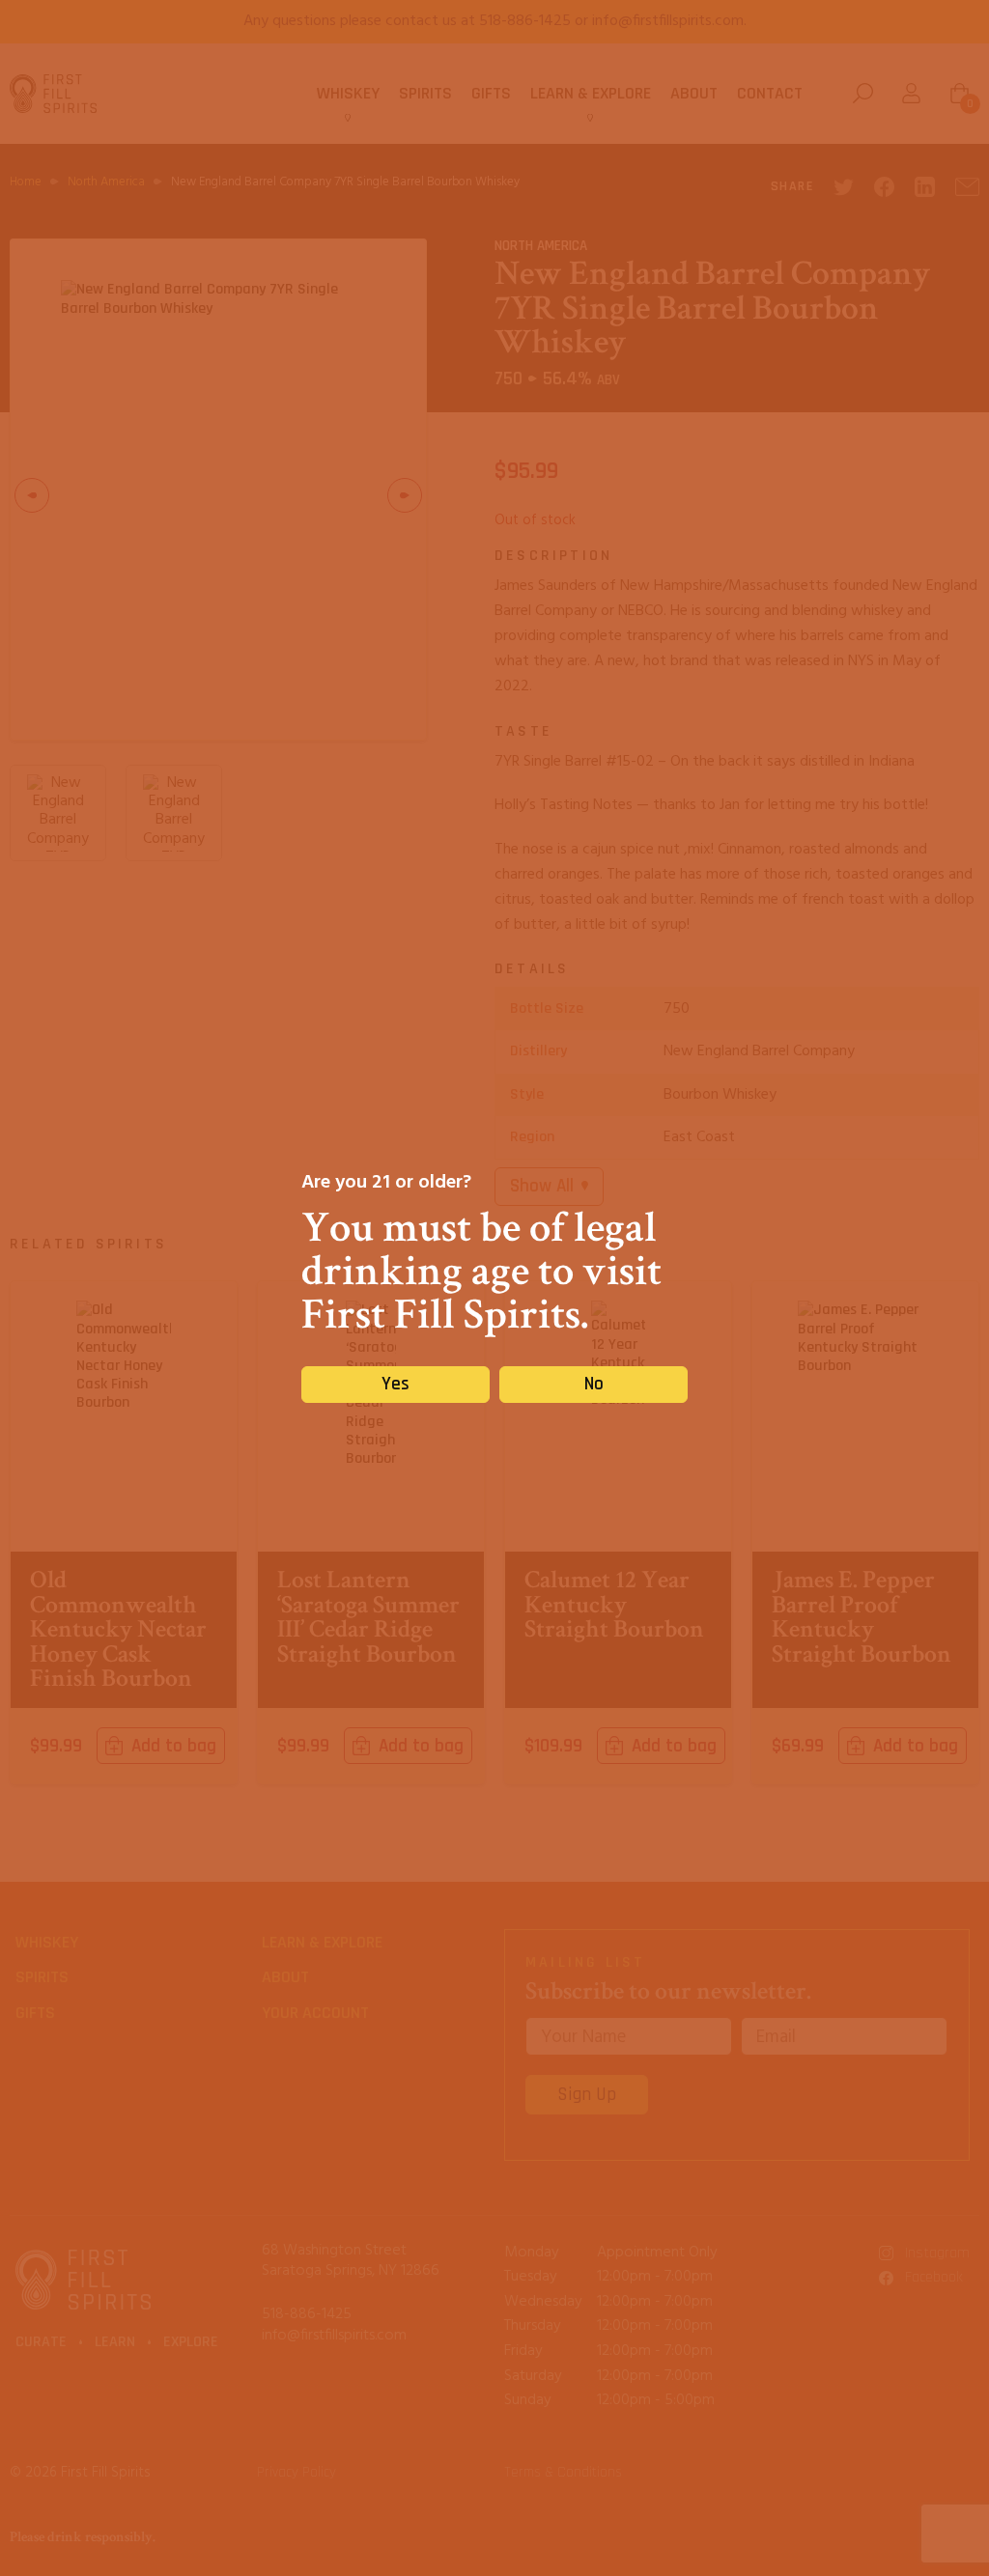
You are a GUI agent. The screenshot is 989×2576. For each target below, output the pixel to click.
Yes (396, 1384)
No (594, 1384)
